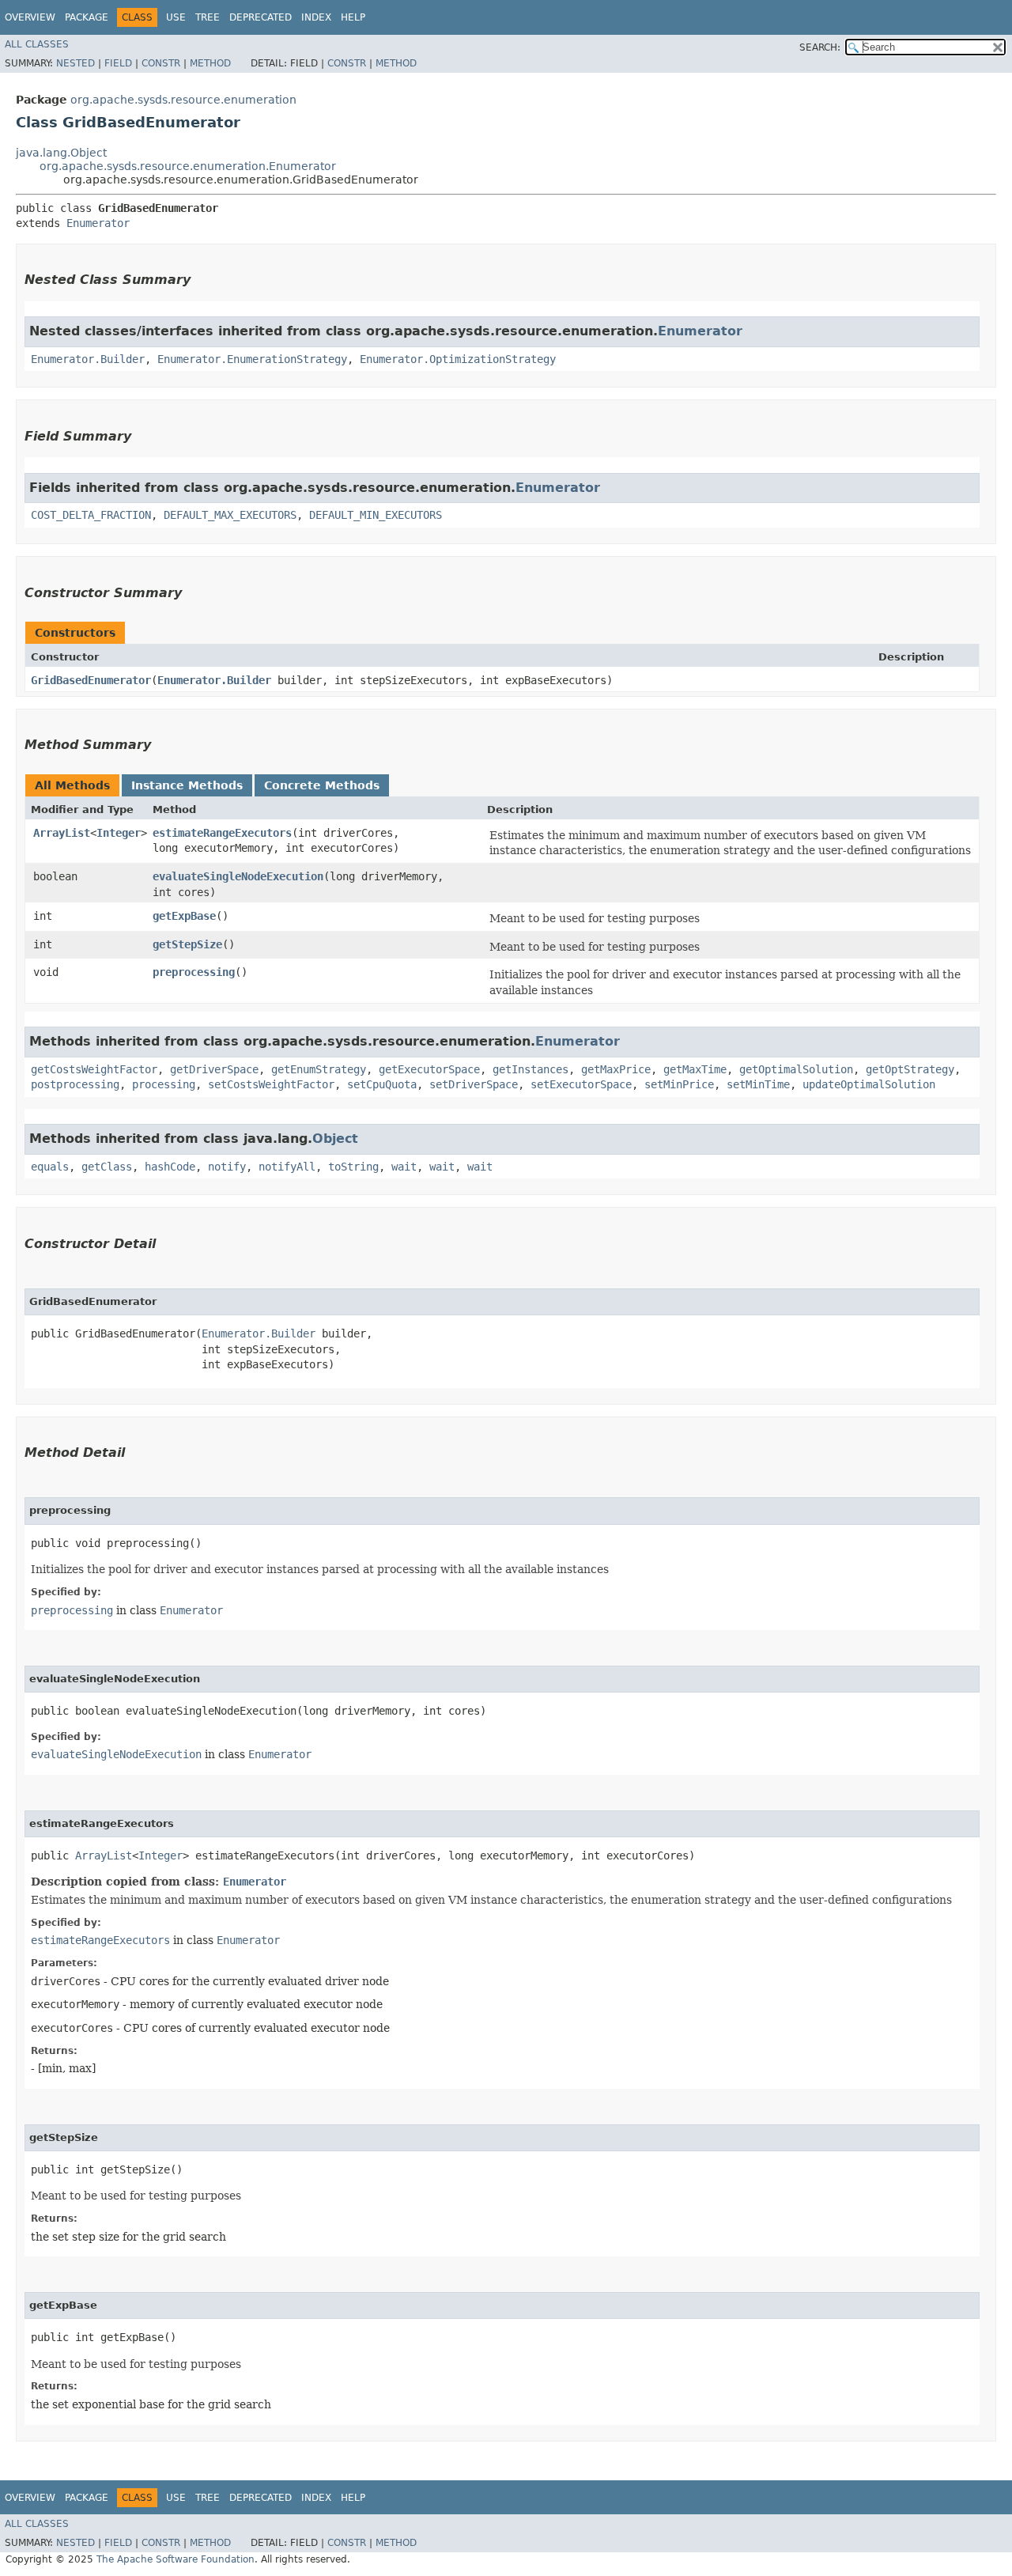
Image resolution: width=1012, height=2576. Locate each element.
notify (227, 1167)
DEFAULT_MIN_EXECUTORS (376, 515)
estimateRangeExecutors (222, 833)
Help (353, 17)
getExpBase (184, 916)
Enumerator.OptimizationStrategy (458, 359)
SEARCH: (820, 47)
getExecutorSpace (429, 1069)
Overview (30, 17)
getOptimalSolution (796, 1069)
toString (353, 1167)
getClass (107, 1167)
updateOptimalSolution (869, 1084)
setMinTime (758, 1084)
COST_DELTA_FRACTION (91, 515)
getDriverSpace (214, 1069)
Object (335, 1139)
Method (210, 63)
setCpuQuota (382, 1084)
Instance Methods (187, 785)
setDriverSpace (474, 1084)
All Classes (37, 44)
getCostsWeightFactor (94, 1069)
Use (176, 17)
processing (164, 1084)
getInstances (531, 1069)
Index (316, 17)
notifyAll (287, 1167)
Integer (119, 833)
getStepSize (187, 944)
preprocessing (194, 972)
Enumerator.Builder (88, 359)
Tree (208, 17)
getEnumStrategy (319, 1069)
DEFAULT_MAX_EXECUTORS (230, 515)
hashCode (170, 1167)
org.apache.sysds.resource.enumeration (183, 100)
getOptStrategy (910, 1069)
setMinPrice (679, 1084)
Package (87, 17)
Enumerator (98, 223)
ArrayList (62, 833)
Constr (161, 63)
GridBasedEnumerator (91, 680)
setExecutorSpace (581, 1084)
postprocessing (75, 1084)
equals (50, 1167)
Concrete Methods (322, 785)
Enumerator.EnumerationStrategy (252, 359)
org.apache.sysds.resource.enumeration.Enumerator (188, 166)
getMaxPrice (616, 1069)
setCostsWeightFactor (271, 1084)
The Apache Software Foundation (176, 2559)
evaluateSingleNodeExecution (238, 876)
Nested (76, 63)
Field (118, 63)
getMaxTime (695, 1069)
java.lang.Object (61, 153)
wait (404, 1167)
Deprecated (261, 17)
